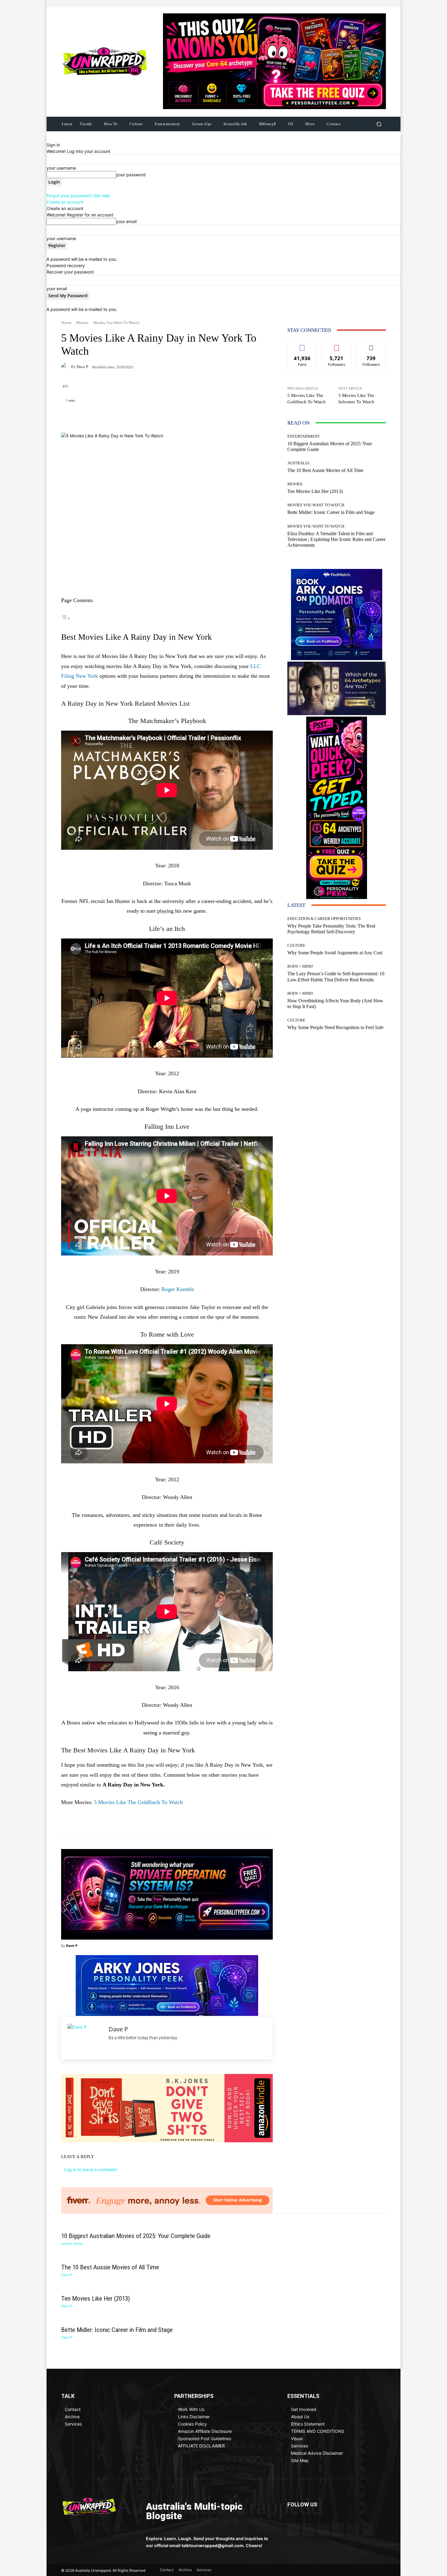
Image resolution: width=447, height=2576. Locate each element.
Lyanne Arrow (72, 2243)
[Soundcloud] (368, 4)
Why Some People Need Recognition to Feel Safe (335, 1027)
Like (302, 345)
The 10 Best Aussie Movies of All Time (325, 470)
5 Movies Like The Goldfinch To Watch (138, 1802)
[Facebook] (346, 4)
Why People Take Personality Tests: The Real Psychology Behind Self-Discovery (331, 929)
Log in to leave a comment (90, 2170)
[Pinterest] (360, 4)
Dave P (82, 367)
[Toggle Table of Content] (66, 618)
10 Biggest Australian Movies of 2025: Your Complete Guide (136, 2236)
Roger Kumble (178, 1289)
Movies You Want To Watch (116, 323)
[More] (205, 417)
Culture (296, 945)
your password (131, 175)
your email (126, 221)
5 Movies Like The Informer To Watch (356, 399)
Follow (337, 345)
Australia (298, 463)
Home (66, 323)
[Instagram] (353, 4)
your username (61, 168)
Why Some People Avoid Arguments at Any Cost (335, 953)
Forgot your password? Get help (78, 196)
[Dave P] (66, 367)
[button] (379, 124)
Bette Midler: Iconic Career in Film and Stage (331, 512)
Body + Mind (300, 966)
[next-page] (289, 551)
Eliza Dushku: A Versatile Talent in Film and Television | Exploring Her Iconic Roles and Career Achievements (336, 539)
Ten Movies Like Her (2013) (315, 491)
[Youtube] (382, 4)
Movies (82, 323)
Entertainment (304, 436)
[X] (375, 4)
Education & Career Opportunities (324, 919)
